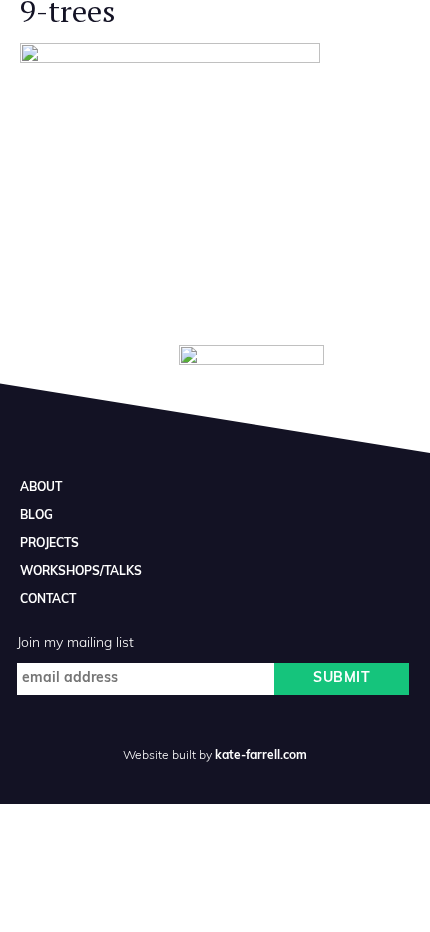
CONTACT (48, 600)
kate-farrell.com (261, 756)
